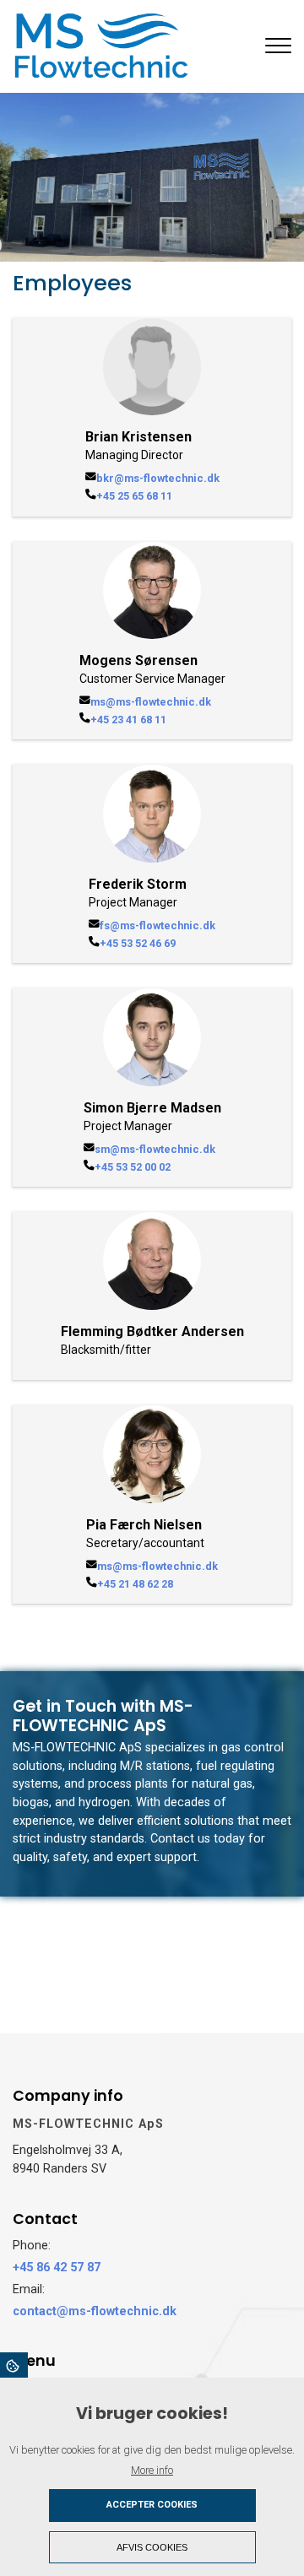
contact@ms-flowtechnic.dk (95, 2311)
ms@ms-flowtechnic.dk (151, 702)
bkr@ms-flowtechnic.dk (158, 478)
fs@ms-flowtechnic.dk (157, 925)
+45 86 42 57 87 (57, 2268)
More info (152, 2470)
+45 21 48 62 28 (135, 1584)
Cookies (14, 2365)
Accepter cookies (152, 2505)
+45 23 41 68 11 (128, 720)
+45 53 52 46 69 (138, 943)
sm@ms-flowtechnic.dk (155, 1149)
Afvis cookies (152, 2547)
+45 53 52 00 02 (133, 1167)
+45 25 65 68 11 (134, 496)
